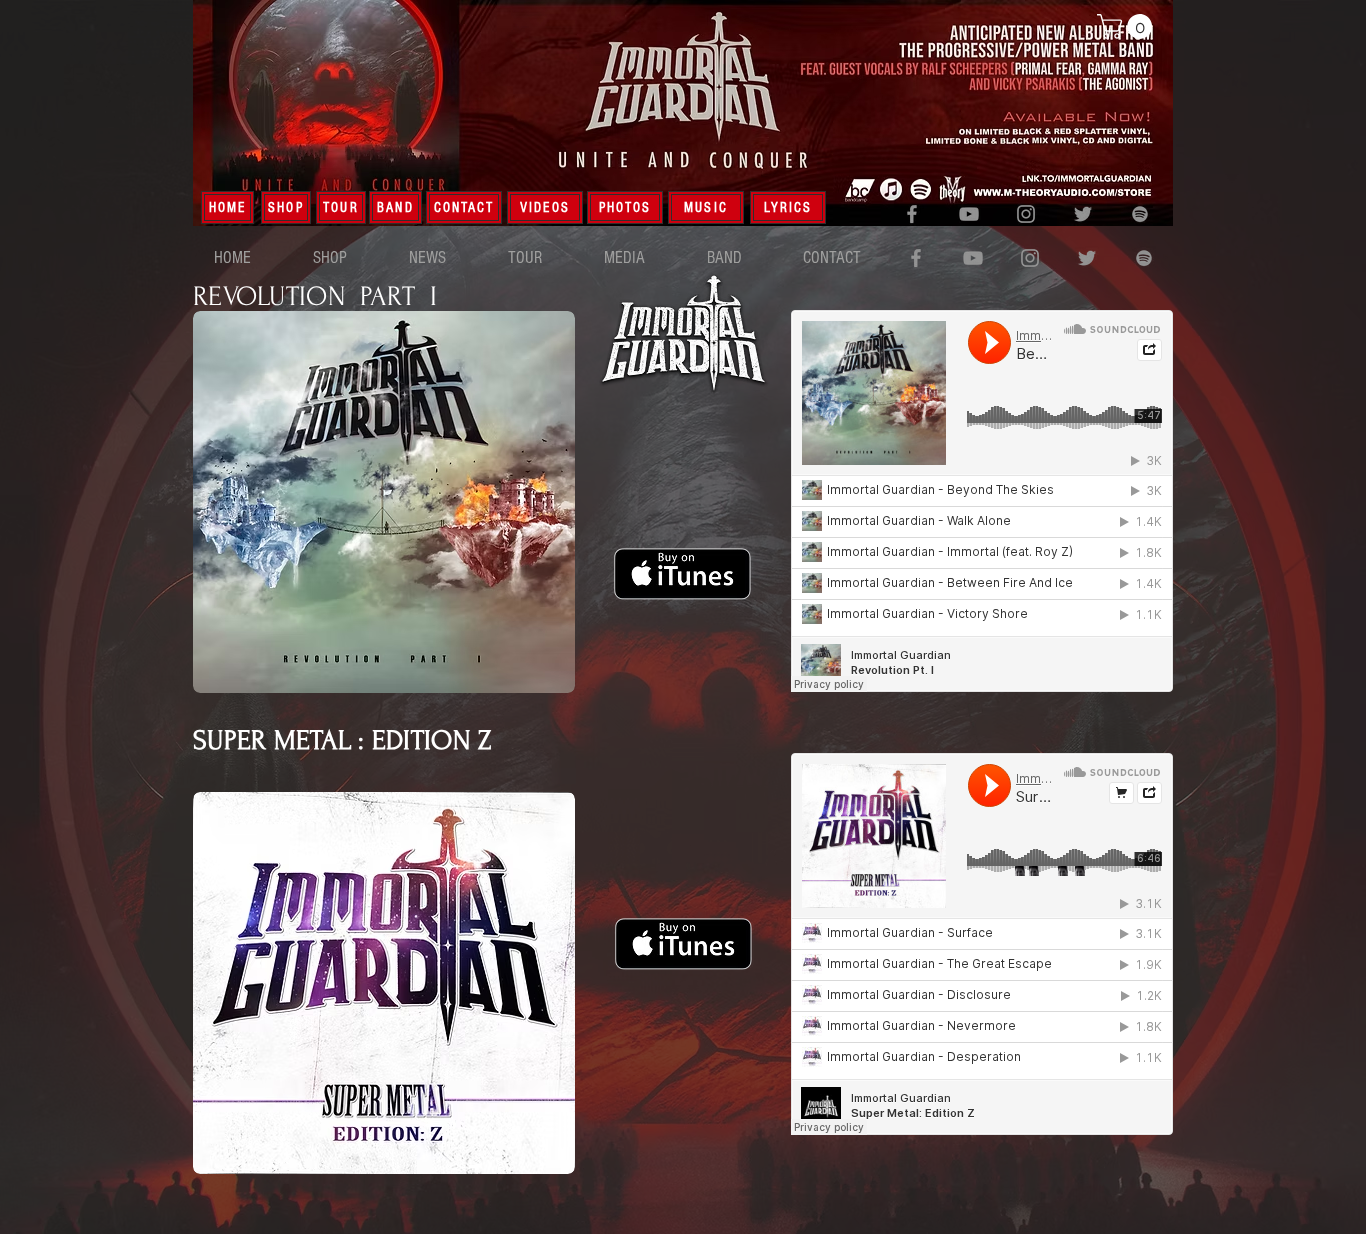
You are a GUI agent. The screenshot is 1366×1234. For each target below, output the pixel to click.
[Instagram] (1026, 214)
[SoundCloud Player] (982, 501)
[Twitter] (1083, 214)
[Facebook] (912, 214)
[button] (1127, 26)
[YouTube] (969, 214)
